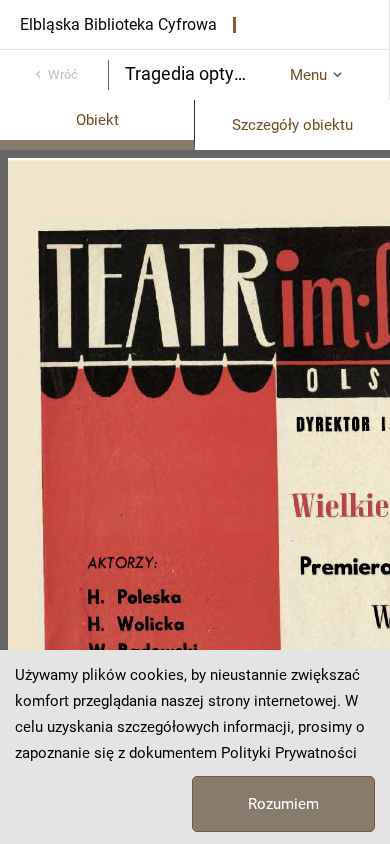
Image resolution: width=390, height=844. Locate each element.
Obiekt (97, 120)
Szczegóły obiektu (292, 125)
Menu (308, 75)
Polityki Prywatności (289, 753)
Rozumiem (283, 804)
